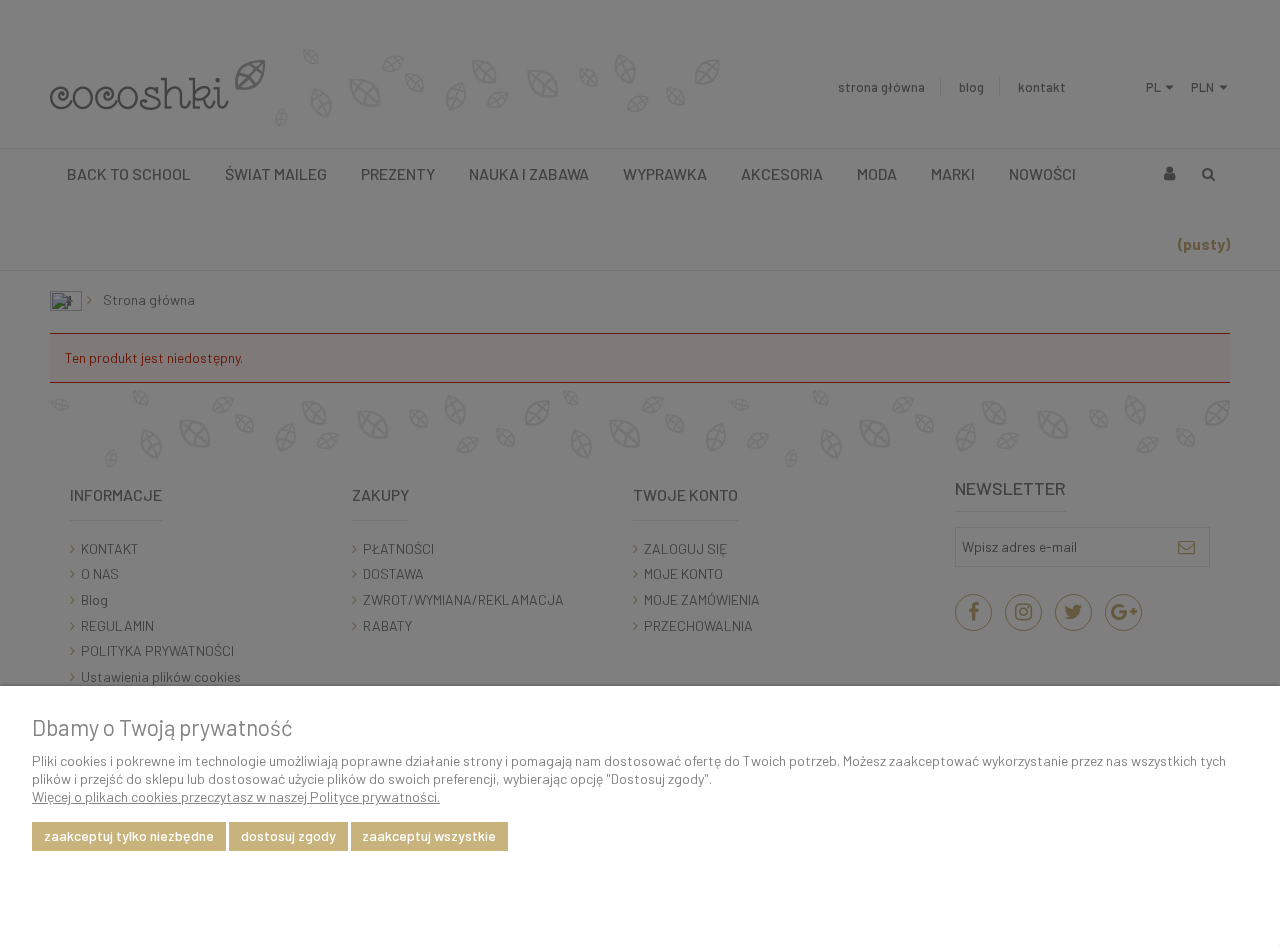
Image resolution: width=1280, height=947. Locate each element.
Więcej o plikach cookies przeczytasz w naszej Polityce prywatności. (236, 796)
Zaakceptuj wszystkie (429, 835)
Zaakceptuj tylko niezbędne (129, 835)
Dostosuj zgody (288, 835)
